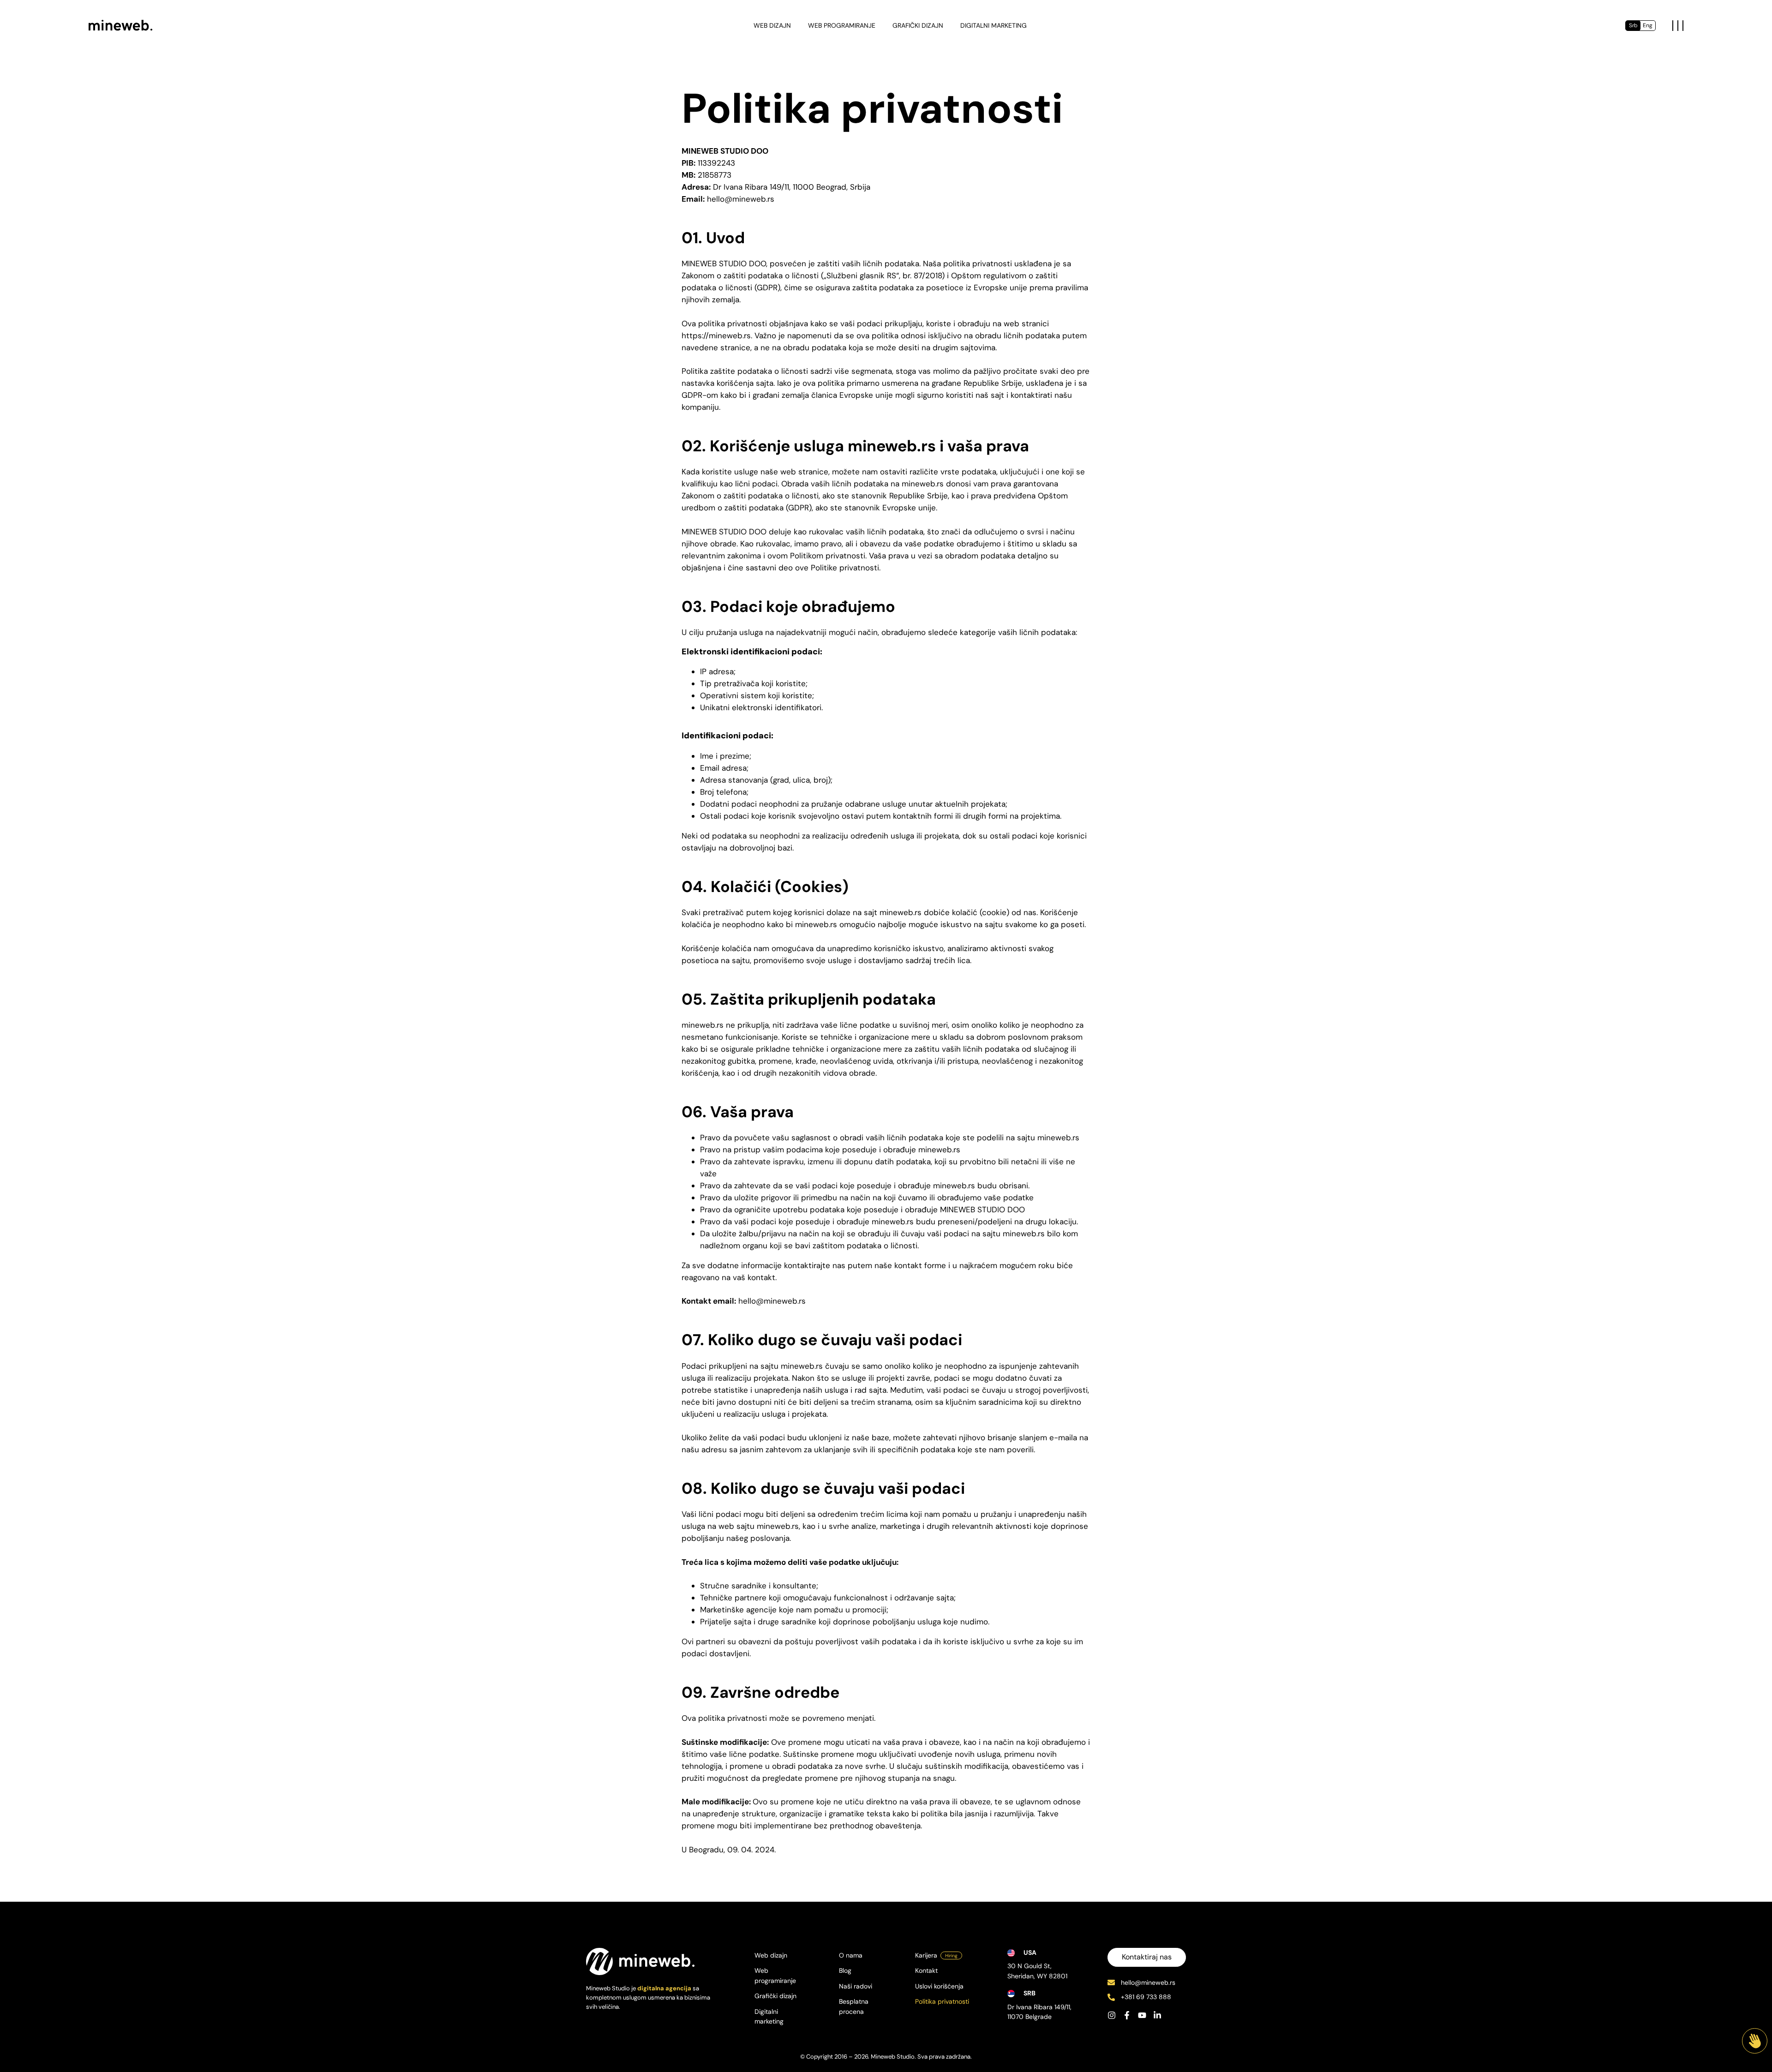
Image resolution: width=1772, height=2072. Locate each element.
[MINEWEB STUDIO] (121, 25)
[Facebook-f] (1127, 2015)
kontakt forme (920, 1265)
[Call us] (1111, 1997)
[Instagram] (1112, 2015)
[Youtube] (1142, 2015)
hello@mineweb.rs (1148, 1982)
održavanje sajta (924, 1598)
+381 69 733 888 (1146, 1997)
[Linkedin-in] (1157, 2015)
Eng (1648, 25)
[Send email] (1111, 1982)
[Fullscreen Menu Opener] (1678, 26)
